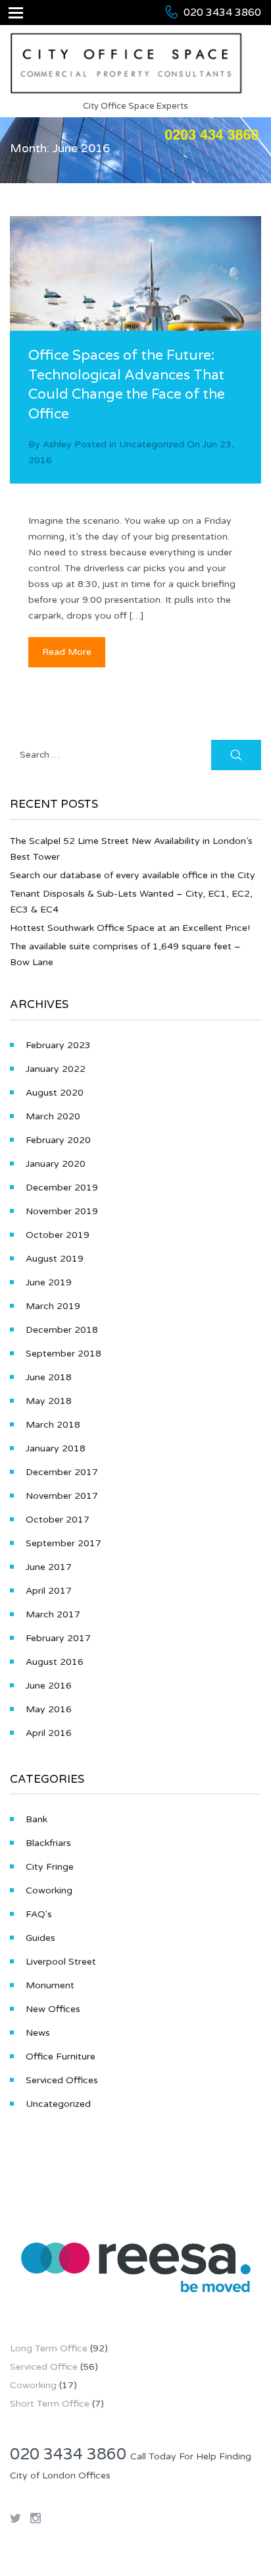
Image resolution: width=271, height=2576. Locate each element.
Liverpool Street (61, 1962)
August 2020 (55, 1093)
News (38, 2033)
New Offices (53, 2009)
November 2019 (62, 1211)
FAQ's (39, 1914)
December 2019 (62, 1188)
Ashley (57, 444)
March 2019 (53, 1306)
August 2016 (55, 1662)
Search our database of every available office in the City (133, 875)
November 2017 (62, 1496)
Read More (67, 652)
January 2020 (56, 1164)
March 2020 (53, 1116)
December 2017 (62, 1472)
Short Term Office (50, 2404)
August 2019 (55, 1259)
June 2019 (49, 1282)
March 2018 (53, 1425)
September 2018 (63, 1354)
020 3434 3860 (222, 13)
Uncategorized (152, 444)
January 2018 (56, 1448)
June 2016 (49, 1686)
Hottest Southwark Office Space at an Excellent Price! (130, 928)
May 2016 (49, 1709)
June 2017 (49, 1567)
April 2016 (49, 1733)
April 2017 (49, 1591)
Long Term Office (49, 2348)
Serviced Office (44, 2367)
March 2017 (53, 1614)
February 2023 (58, 1045)
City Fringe (50, 1867)
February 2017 (58, 1638)
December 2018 (62, 1330)
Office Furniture (61, 2057)
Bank (37, 1819)
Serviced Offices (62, 2080)
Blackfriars (48, 1843)
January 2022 (56, 1069)
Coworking (49, 1890)
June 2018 (49, 1377)
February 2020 (58, 1140)
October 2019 (58, 1235)
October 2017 (58, 1520)
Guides (40, 1938)
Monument (50, 1985)
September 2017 (63, 1543)
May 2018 (49, 1401)
